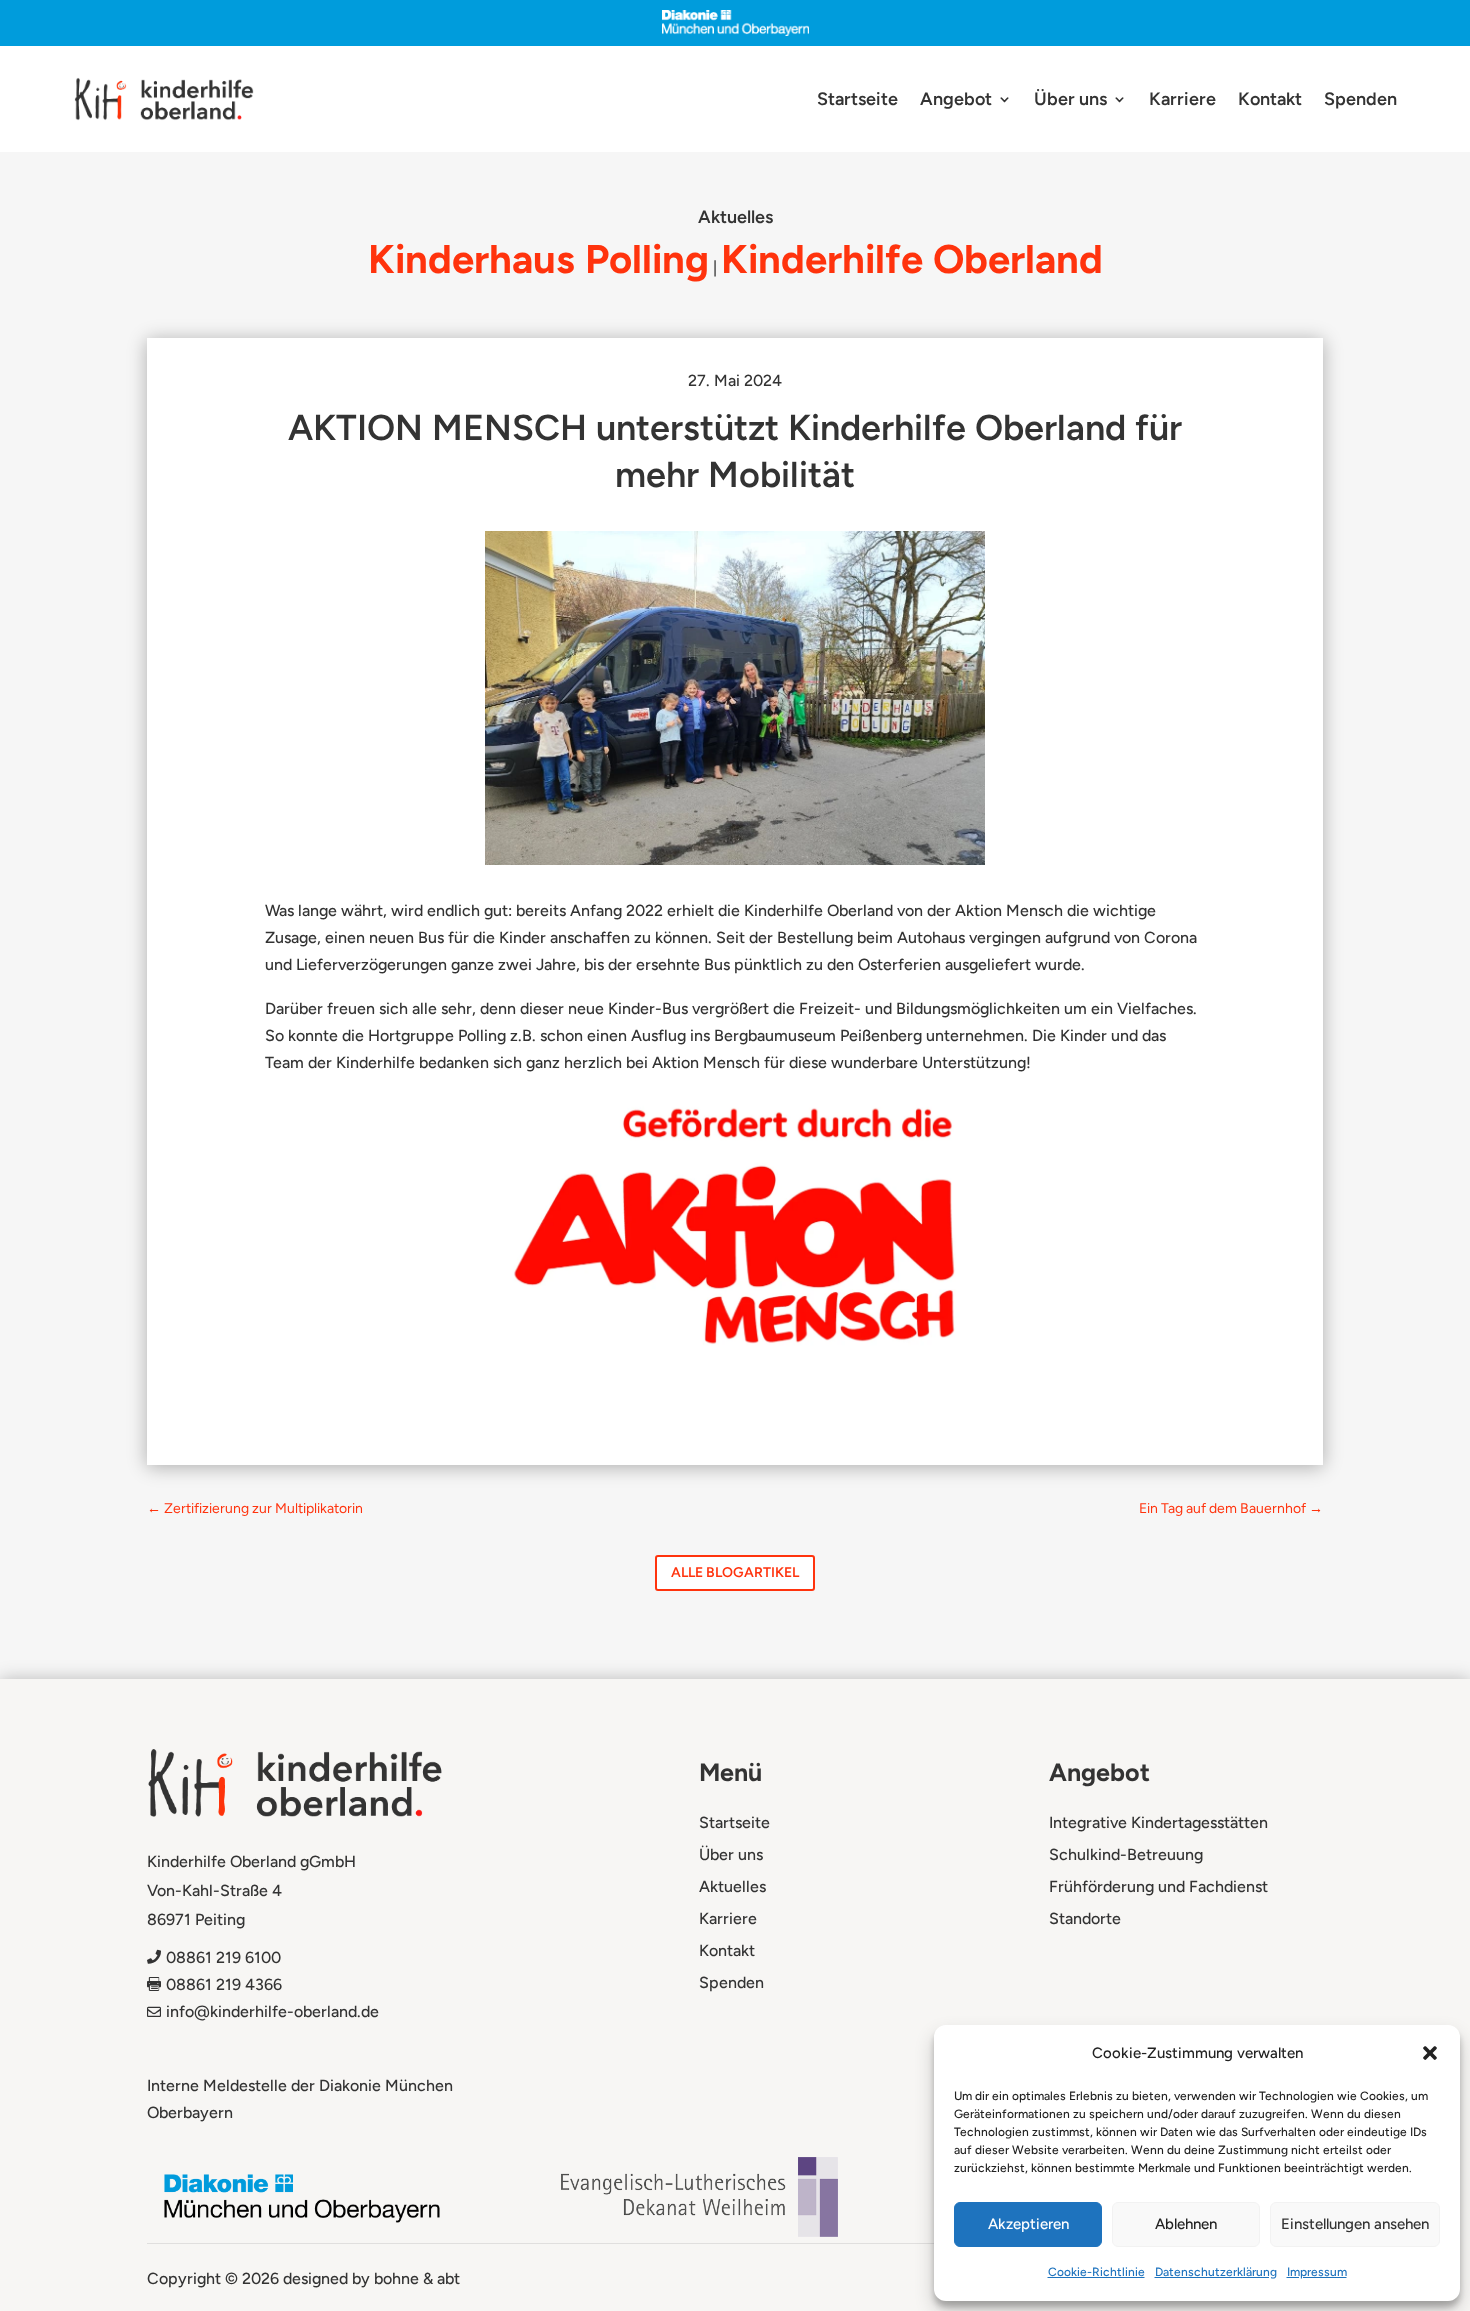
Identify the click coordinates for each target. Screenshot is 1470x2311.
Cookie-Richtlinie (1096, 2272)
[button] (1430, 2053)
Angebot (956, 101)
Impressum (1317, 2272)
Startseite (857, 101)
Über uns (1070, 101)
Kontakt (1270, 101)
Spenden (1360, 101)
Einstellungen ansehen (1355, 2224)
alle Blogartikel (735, 1572)
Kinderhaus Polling (538, 259)
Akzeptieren (1028, 2224)
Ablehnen (1186, 2224)
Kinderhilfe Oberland (912, 259)
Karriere (1182, 101)
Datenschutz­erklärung (1216, 2272)
